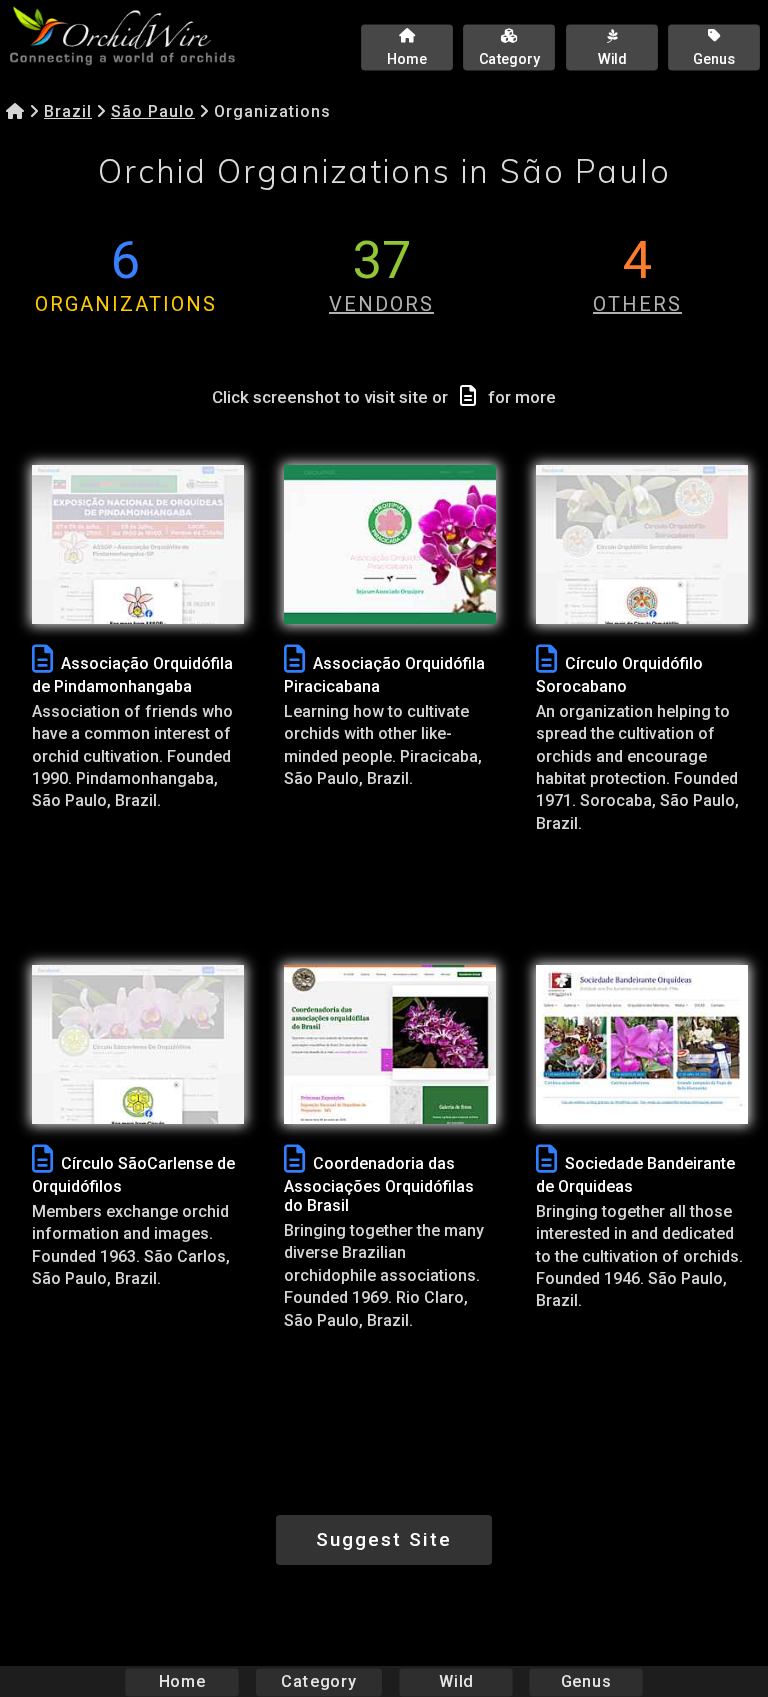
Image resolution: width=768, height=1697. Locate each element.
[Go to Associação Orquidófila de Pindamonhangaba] (138, 544)
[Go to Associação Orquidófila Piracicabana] (390, 544)
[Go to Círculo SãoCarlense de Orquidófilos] (138, 1044)
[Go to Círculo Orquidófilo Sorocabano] (642, 544)
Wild (456, 1681)
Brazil (68, 111)
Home (182, 1681)
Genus (586, 1681)
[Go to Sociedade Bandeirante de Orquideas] (642, 1044)
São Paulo (153, 111)
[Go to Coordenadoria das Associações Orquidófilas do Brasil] (390, 1044)
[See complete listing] (42, 659)
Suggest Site (384, 1539)
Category (319, 1681)
